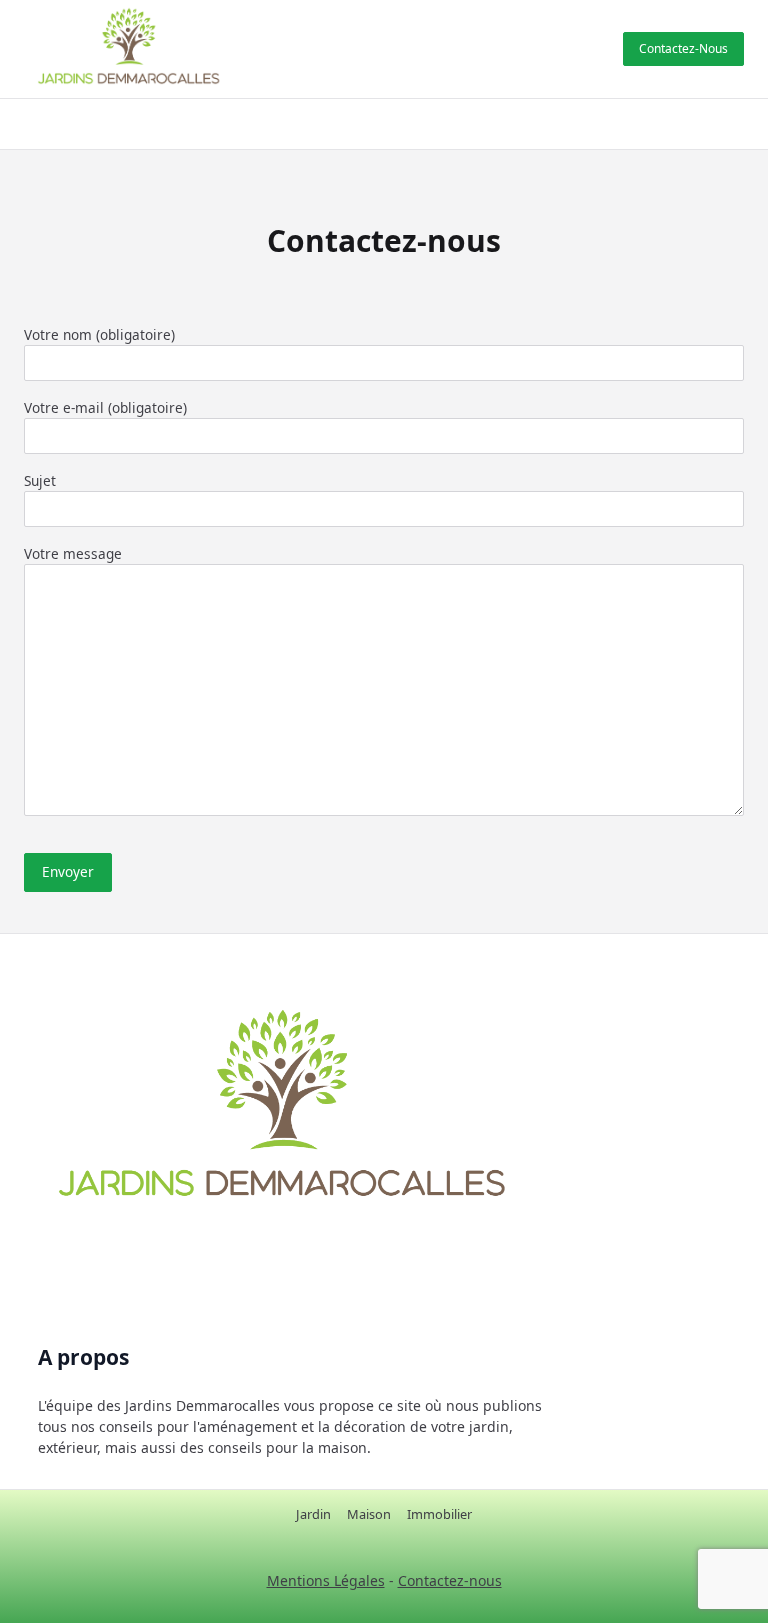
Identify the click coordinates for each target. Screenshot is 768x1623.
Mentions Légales (326, 1580)
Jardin (313, 1514)
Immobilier (439, 1514)
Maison (369, 1514)
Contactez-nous (683, 48)
